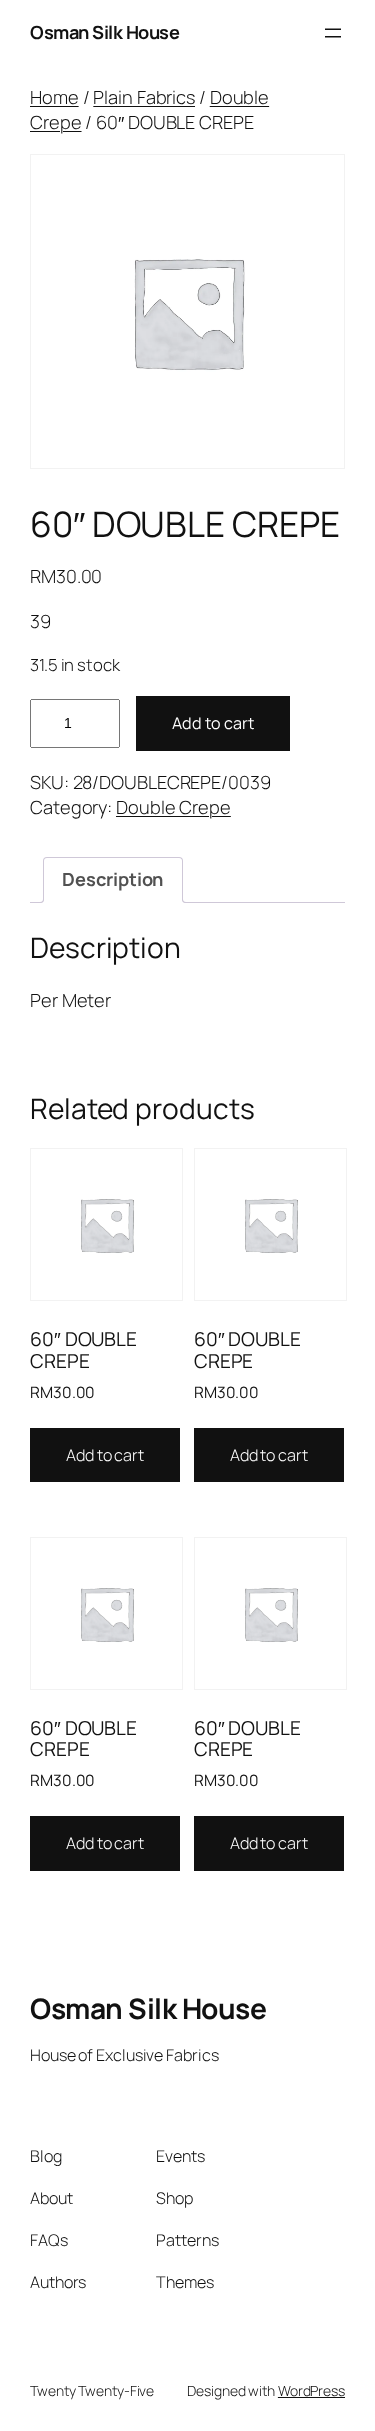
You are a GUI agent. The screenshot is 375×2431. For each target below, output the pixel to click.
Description (112, 879)
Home (54, 97)
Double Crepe (173, 807)
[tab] (112, 880)
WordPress (311, 2390)
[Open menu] (333, 33)
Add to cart (213, 723)
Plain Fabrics (144, 97)
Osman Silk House (104, 32)
